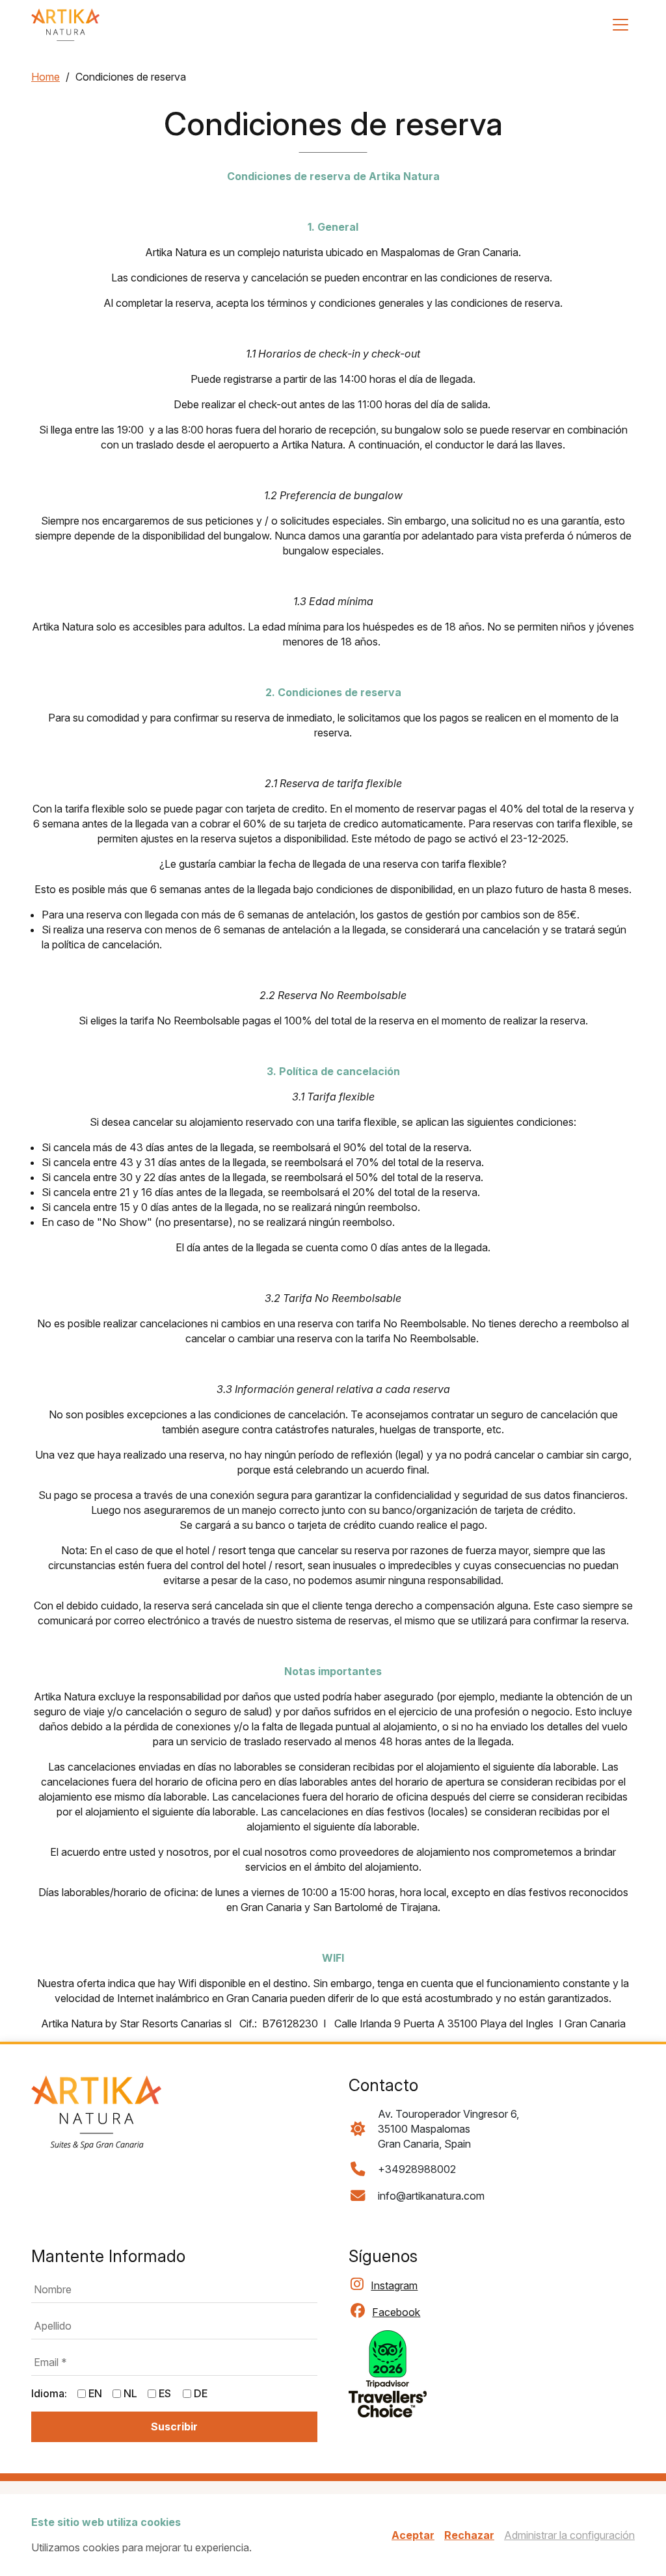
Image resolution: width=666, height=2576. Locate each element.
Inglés (366, 1285)
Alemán (549, 1285)
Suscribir (490, 1315)
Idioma (357, 1265)
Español (489, 1285)
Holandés (426, 1285)
